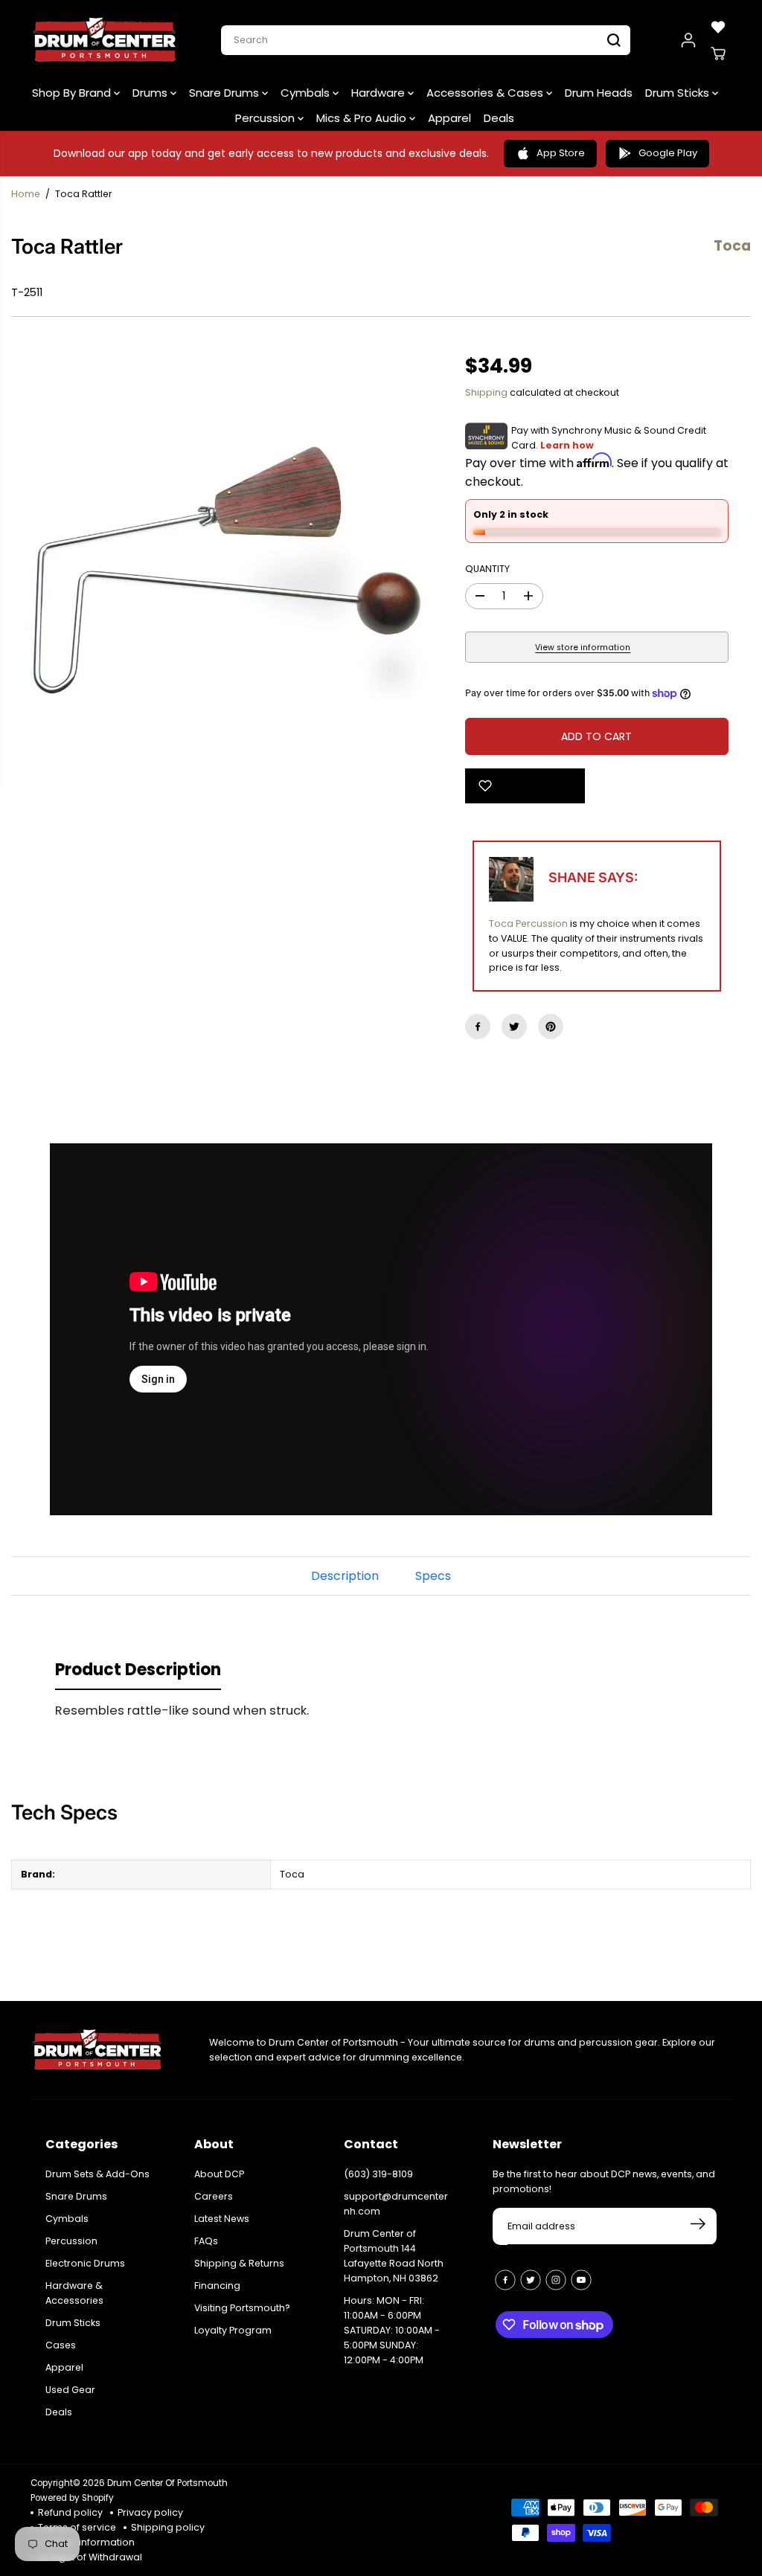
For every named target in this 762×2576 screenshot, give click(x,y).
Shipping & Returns (239, 2263)
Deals (499, 118)
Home (26, 194)
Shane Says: (593, 877)
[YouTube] (581, 2280)
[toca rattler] (227, 574)
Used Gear (70, 2390)
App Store (561, 153)
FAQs (206, 2241)
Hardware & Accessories (74, 2293)
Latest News (222, 2219)
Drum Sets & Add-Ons (97, 2174)
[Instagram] (556, 2280)
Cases (61, 2345)
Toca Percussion (528, 924)
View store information (583, 648)
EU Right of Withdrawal (90, 2557)
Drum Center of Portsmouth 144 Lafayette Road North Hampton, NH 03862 (394, 2256)
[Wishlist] (718, 27)
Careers (214, 2196)
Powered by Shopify (72, 2498)
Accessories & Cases (486, 93)
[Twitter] (514, 1027)
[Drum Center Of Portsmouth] (105, 40)
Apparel (449, 118)
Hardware (380, 93)
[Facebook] (478, 1027)
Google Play (668, 153)
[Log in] (688, 40)
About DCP (219, 2174)
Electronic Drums (85, 2263)
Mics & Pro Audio (363, 118)
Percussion (266, 118)
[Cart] (718, 54)
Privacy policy (150, 2512)
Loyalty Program (233, 2330)
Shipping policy (168, 2527)
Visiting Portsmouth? (242, 2308)
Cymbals (307, 93)
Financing (217, 2286)
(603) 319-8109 (378, 2174)
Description (345, 1576)
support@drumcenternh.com (396, 2204)
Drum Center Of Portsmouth (167, 2483)
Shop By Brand (73, 93)
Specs (433, 1576)
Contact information (86, 2542)
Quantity (487, 569)
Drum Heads (599, 93)
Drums (151, 93)
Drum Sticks (679, 93)
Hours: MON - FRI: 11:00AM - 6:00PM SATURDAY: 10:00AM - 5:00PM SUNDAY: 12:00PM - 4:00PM (392, 2330)
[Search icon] (614, 40)
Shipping (486, 392)
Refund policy (70, 2512)
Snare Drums (225, 93)
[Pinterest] (551, 1027)
